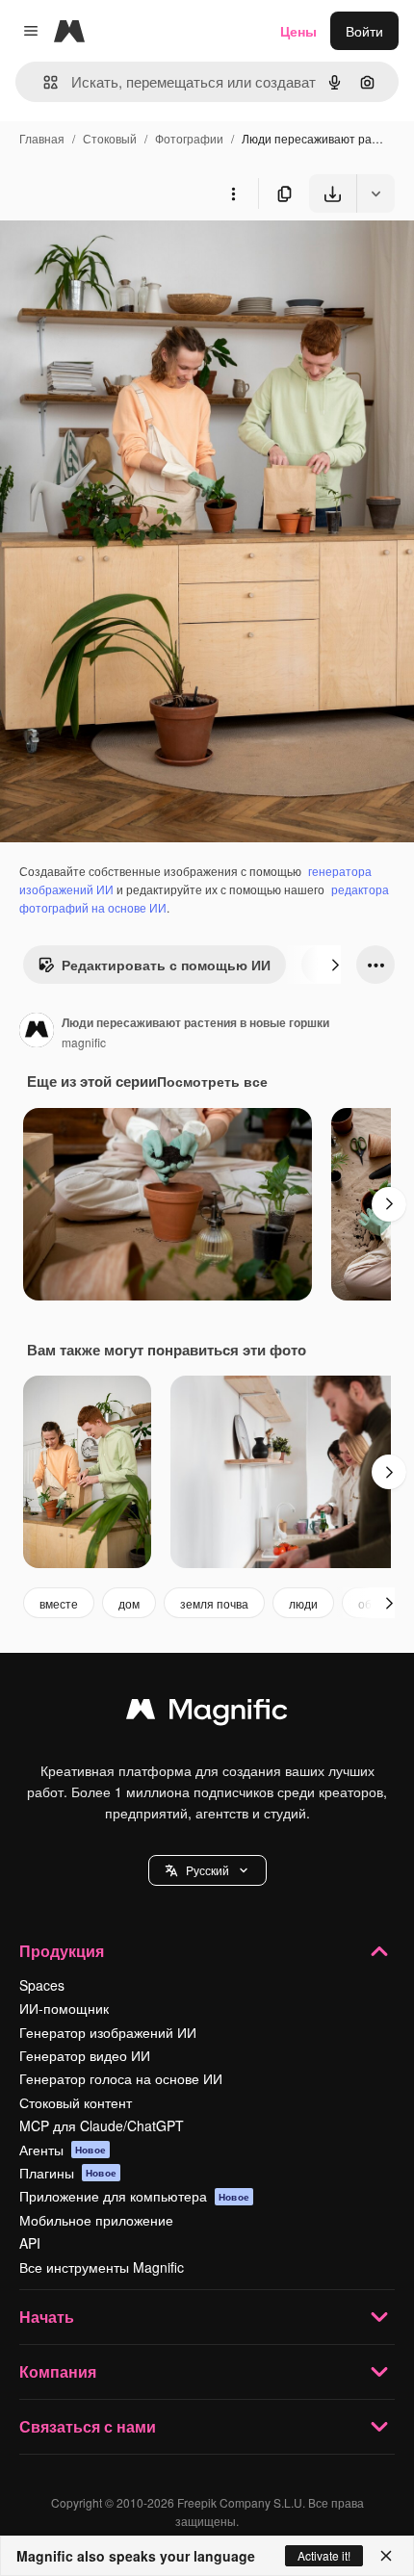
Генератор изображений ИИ (108, 2032)
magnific (84, 1042)
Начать (47, 2317)
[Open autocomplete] (43, 82)
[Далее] (335, 965)
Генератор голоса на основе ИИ (121, 2078)
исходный (129, 258)
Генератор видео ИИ (85, 2055)
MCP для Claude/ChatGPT (102, 2125)
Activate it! (324, 2555)
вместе (59, 1603)
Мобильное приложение (96, 2220)
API (30, 2243)
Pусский (207, 1870)
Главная (42, 138)
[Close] (386, 2556)
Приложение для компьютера (134, 2196)
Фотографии (189, 138)
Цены (298, 31)
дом (129, 1603)
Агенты (63, 2150)
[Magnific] (207, 1713)
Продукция (62, 1951)
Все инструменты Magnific (102, 2267)
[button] (207, 1870)
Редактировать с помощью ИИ (166, 965)
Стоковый (110, 138)
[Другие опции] (233, 193)
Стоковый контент (76, 2102)
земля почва (214, 1603)
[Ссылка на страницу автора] (37, 1032)
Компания (58, 2371)
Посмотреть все (212, 1081)
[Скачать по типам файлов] (375, 193)
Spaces (42, 1985)
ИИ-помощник (64, 2008)
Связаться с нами (88, 2426)
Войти (364, 31)
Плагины (68, 2173)
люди (303, 1603)
